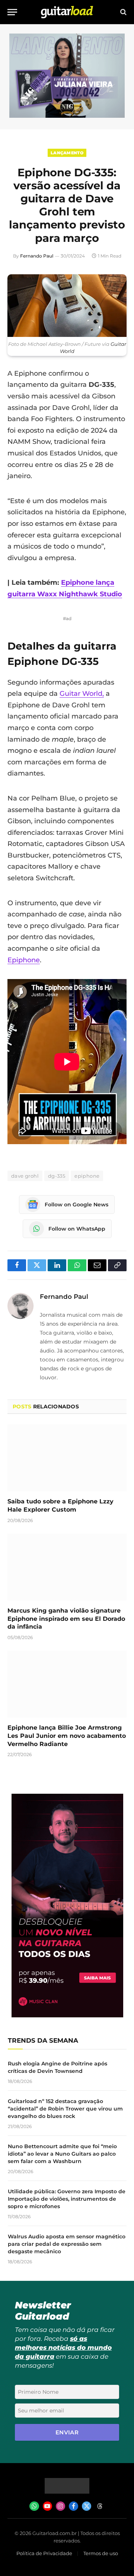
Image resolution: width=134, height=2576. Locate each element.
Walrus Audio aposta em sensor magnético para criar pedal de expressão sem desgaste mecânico (67, 2244)
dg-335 (57, 1176)
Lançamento (67, 153)
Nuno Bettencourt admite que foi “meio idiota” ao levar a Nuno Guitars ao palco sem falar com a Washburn (62, 2154)
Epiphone (24, 960)
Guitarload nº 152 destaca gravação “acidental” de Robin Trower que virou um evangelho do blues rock (65, 2109)
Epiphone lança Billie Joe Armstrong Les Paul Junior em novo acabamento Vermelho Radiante (67, 1736)
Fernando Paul (37, 256)
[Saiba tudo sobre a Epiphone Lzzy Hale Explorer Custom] (67, 1458)
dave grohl (25, 1176)
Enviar (67, 2432)
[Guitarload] (67, 12)
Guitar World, (82, 694)
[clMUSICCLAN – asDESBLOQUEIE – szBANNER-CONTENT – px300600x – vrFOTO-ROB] (67, 2015)
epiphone (87, 1176)
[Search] (123, 12)
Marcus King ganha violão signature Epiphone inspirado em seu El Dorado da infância (66, 1619)
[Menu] (12, 12)
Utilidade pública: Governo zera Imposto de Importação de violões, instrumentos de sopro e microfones (67, 2199)
